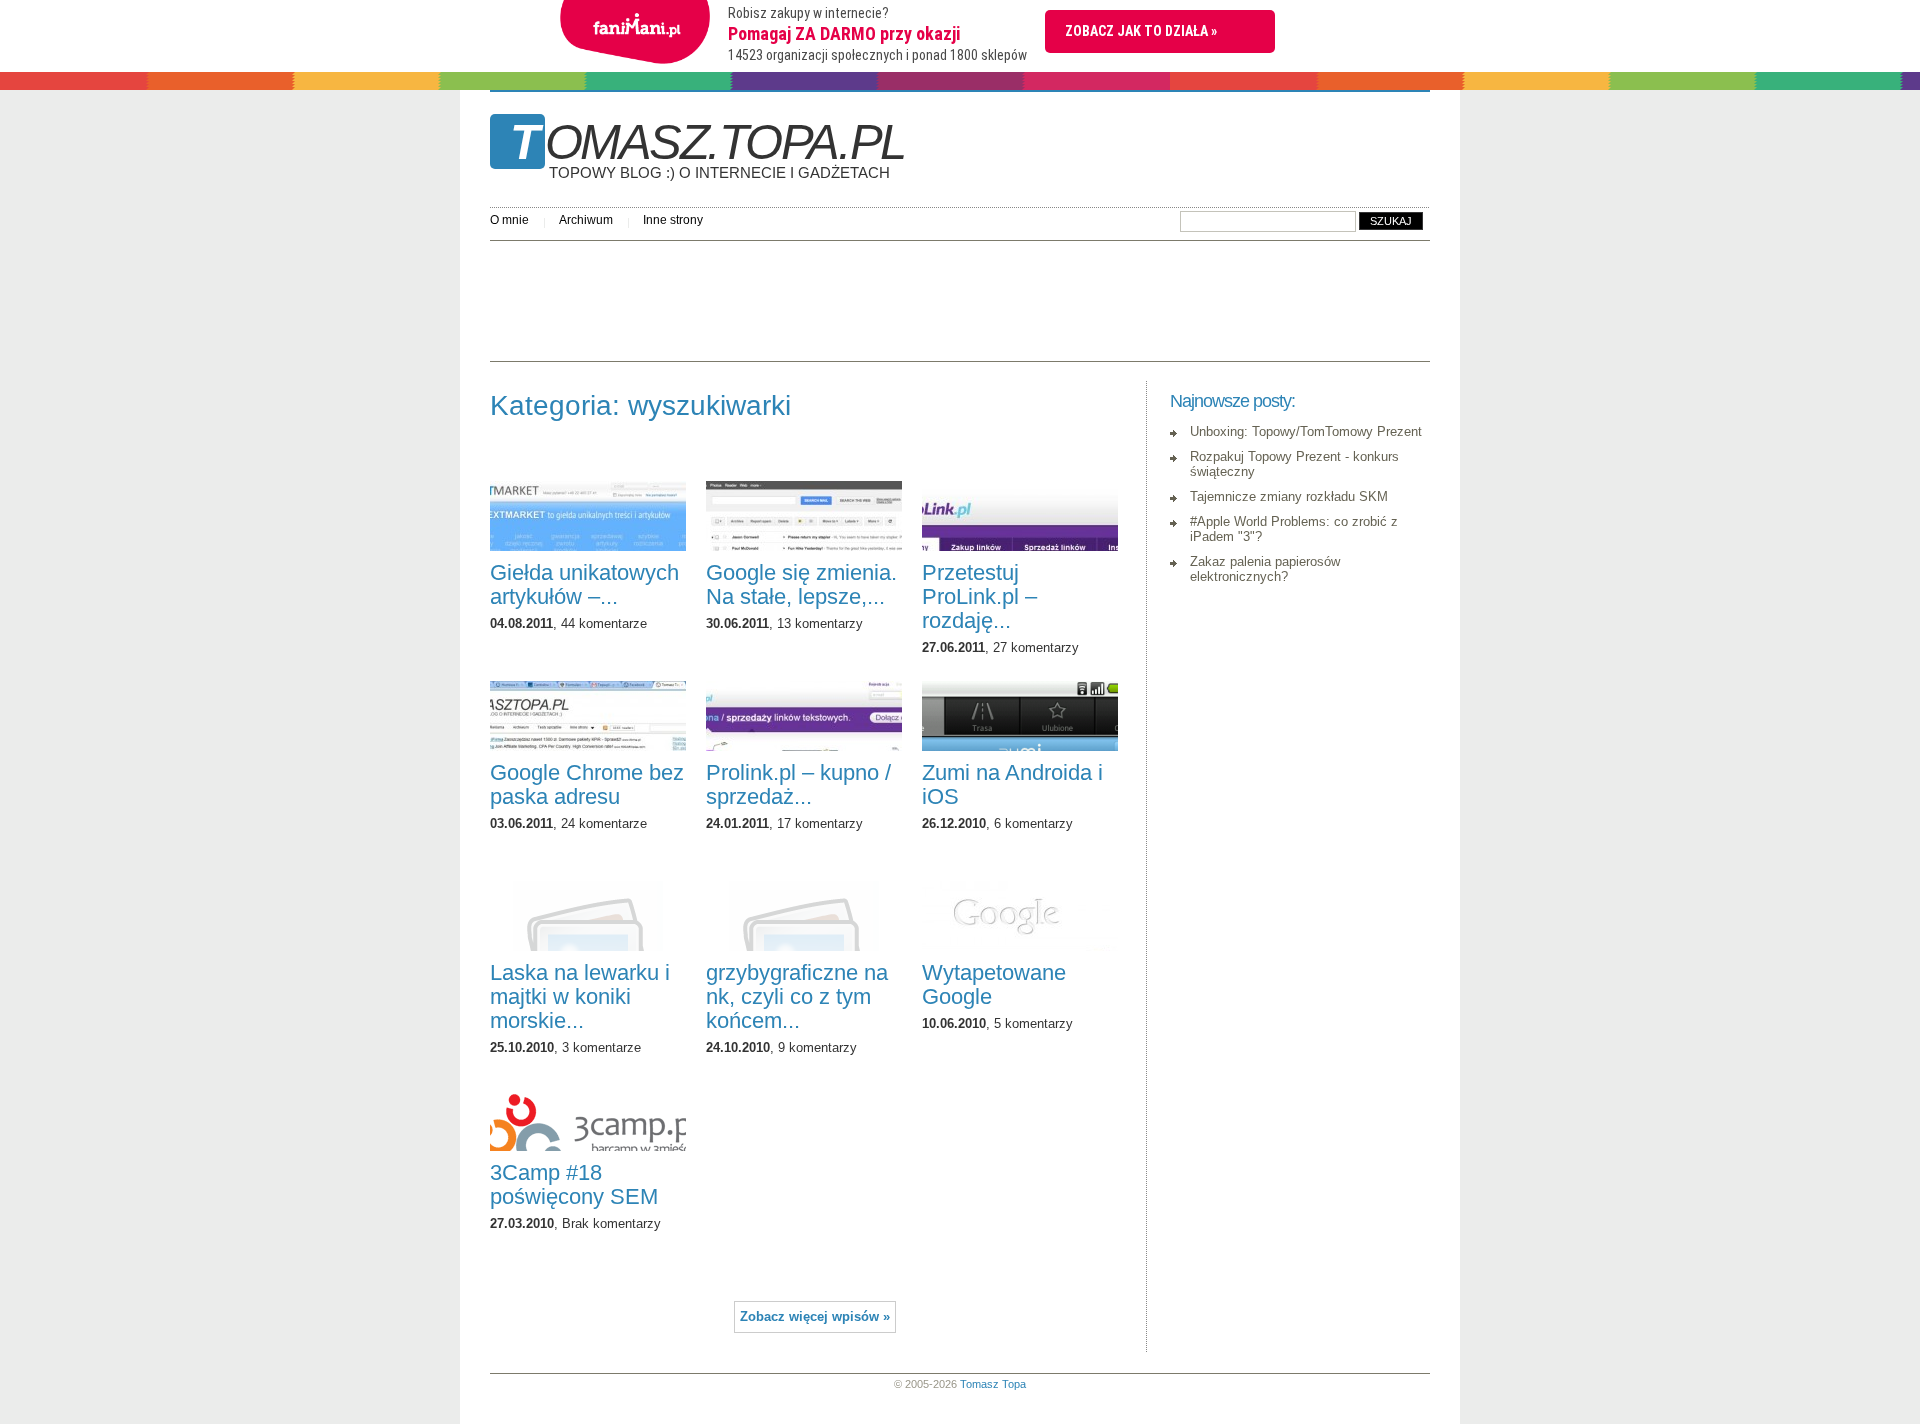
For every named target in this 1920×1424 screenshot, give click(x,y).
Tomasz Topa (993, 1384)
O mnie (509, 220)
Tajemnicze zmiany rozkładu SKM (1289, 496)
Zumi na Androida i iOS (1012, 784)
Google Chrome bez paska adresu (587, 784)
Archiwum (586, 220)
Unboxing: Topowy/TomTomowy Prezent (1306, 431)
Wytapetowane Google (994, 984)
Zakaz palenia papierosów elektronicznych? (1265, 569)
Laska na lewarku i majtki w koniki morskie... (580, 996)
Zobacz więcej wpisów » (815, 1316)
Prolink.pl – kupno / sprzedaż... (798, 784)
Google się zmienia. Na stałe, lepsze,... (801, 584)
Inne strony (673, 220)
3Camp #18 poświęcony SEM (574, 1184)
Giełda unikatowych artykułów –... (584, 584)
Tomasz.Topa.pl (707, 149)
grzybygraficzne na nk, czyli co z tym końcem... (797, 996)
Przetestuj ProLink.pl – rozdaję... (979, 596)
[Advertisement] (854, 296)
